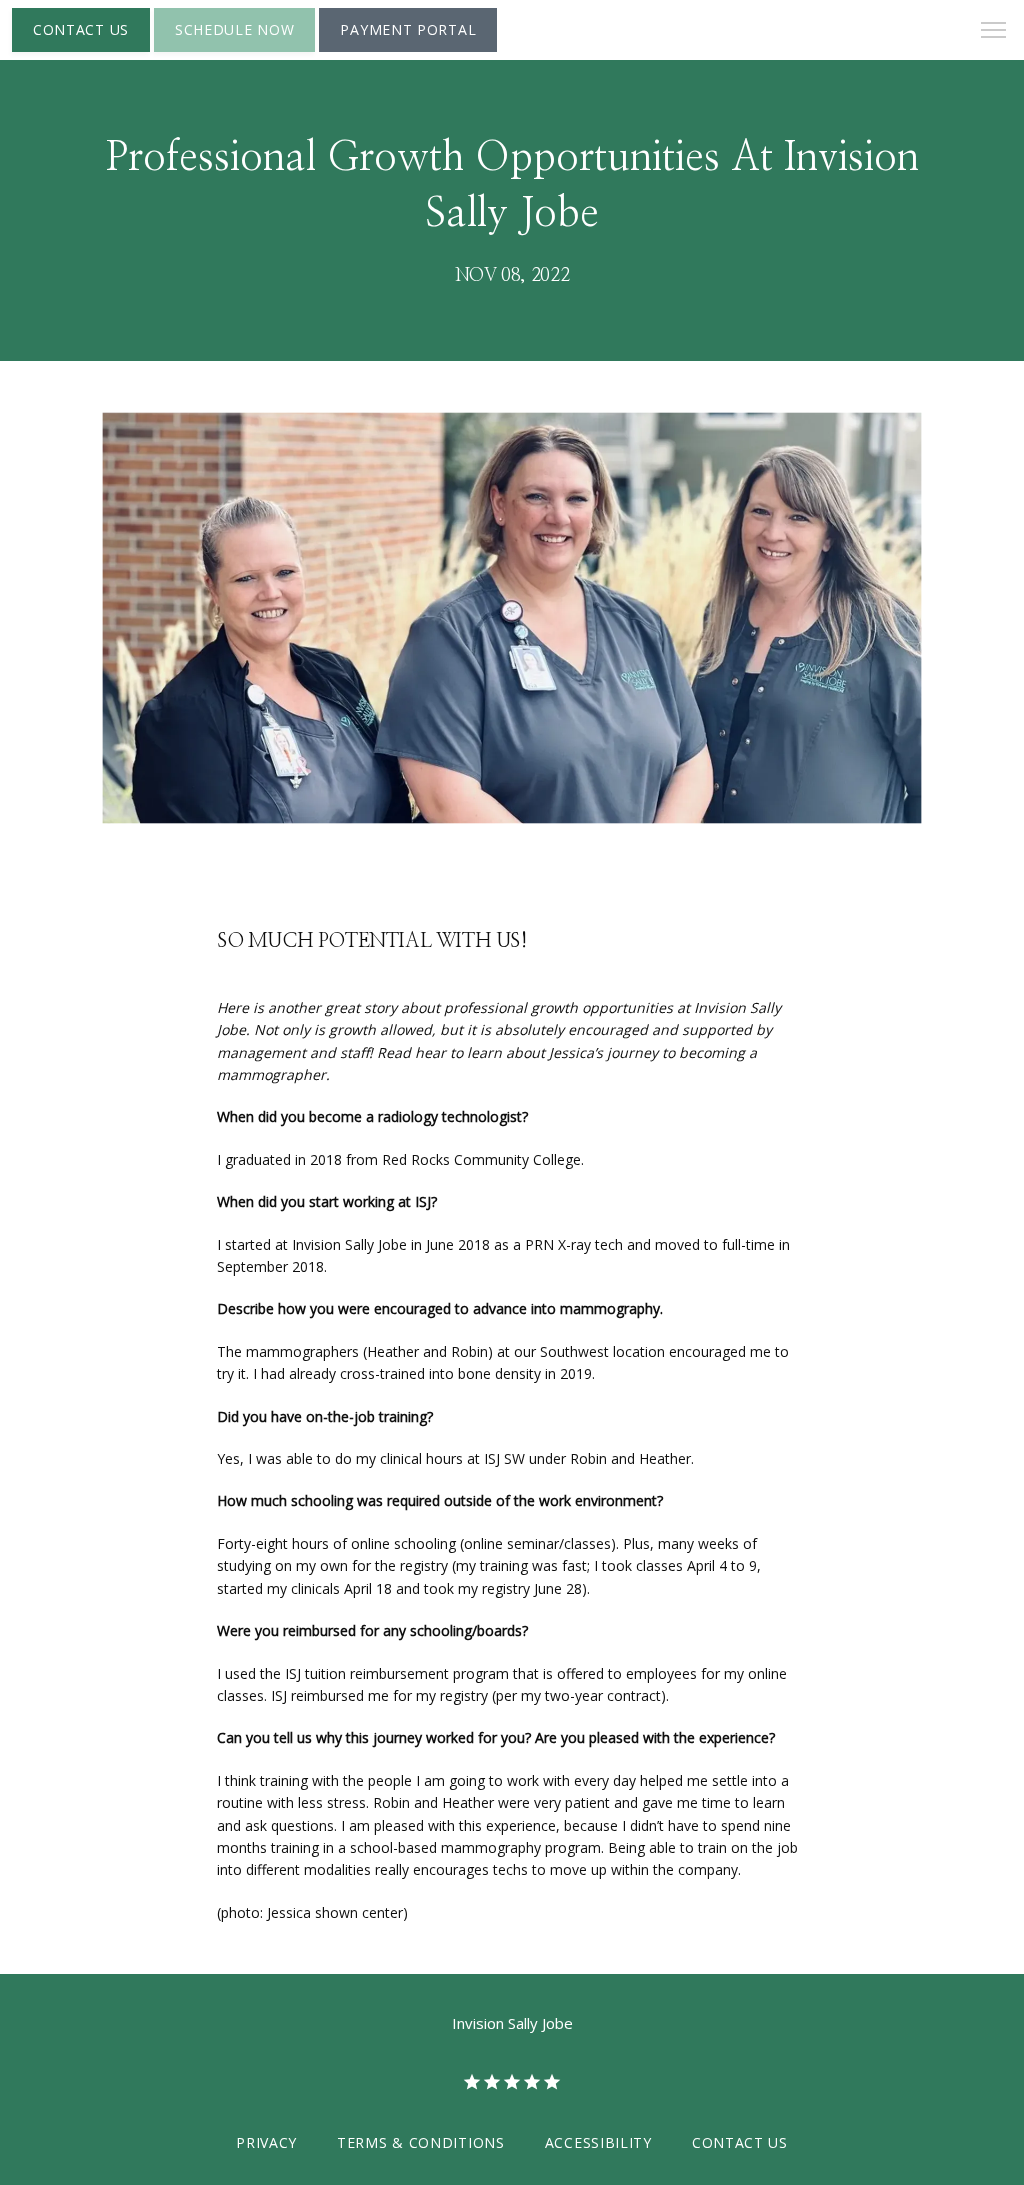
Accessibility (598, 2142)
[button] (994, 32)
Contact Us (740, 2142)
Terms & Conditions (421, 2142)
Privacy (266, 2142)
